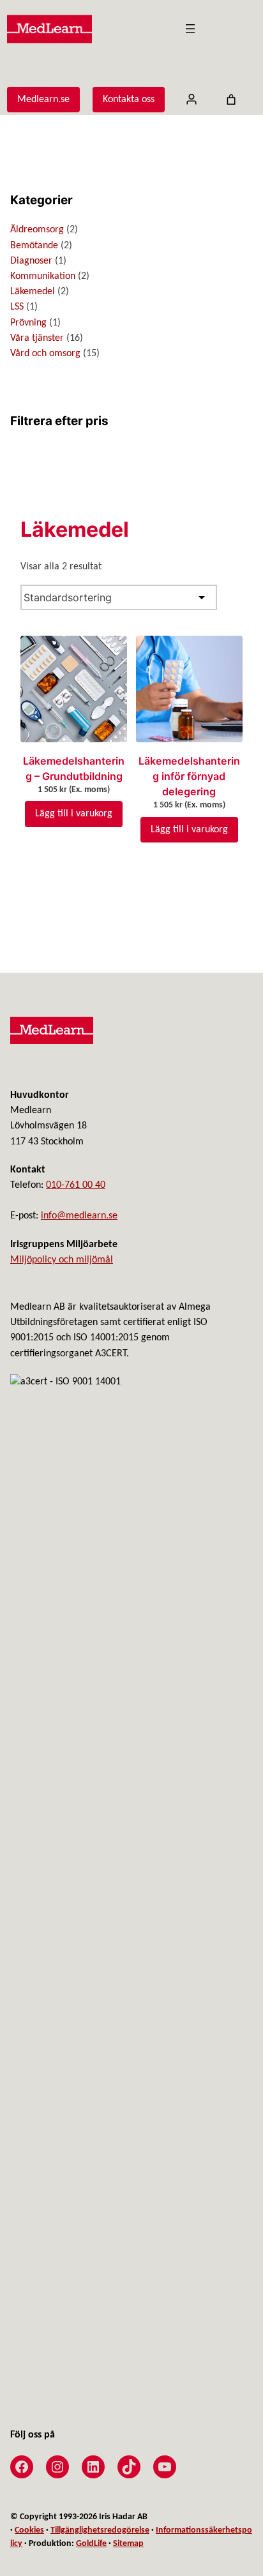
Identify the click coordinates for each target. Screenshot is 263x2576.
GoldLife (91, 2544)
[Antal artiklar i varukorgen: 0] (231, 100)
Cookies (29, 2530)
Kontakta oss (129, 100)
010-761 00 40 (76, 1185)
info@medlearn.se (79, 1216)
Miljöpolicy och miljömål (62, 1260)
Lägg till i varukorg (74, 814)
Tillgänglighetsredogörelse (100, 2530)
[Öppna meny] (190, 29)
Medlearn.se (43, 100)
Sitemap (128, 2544)
